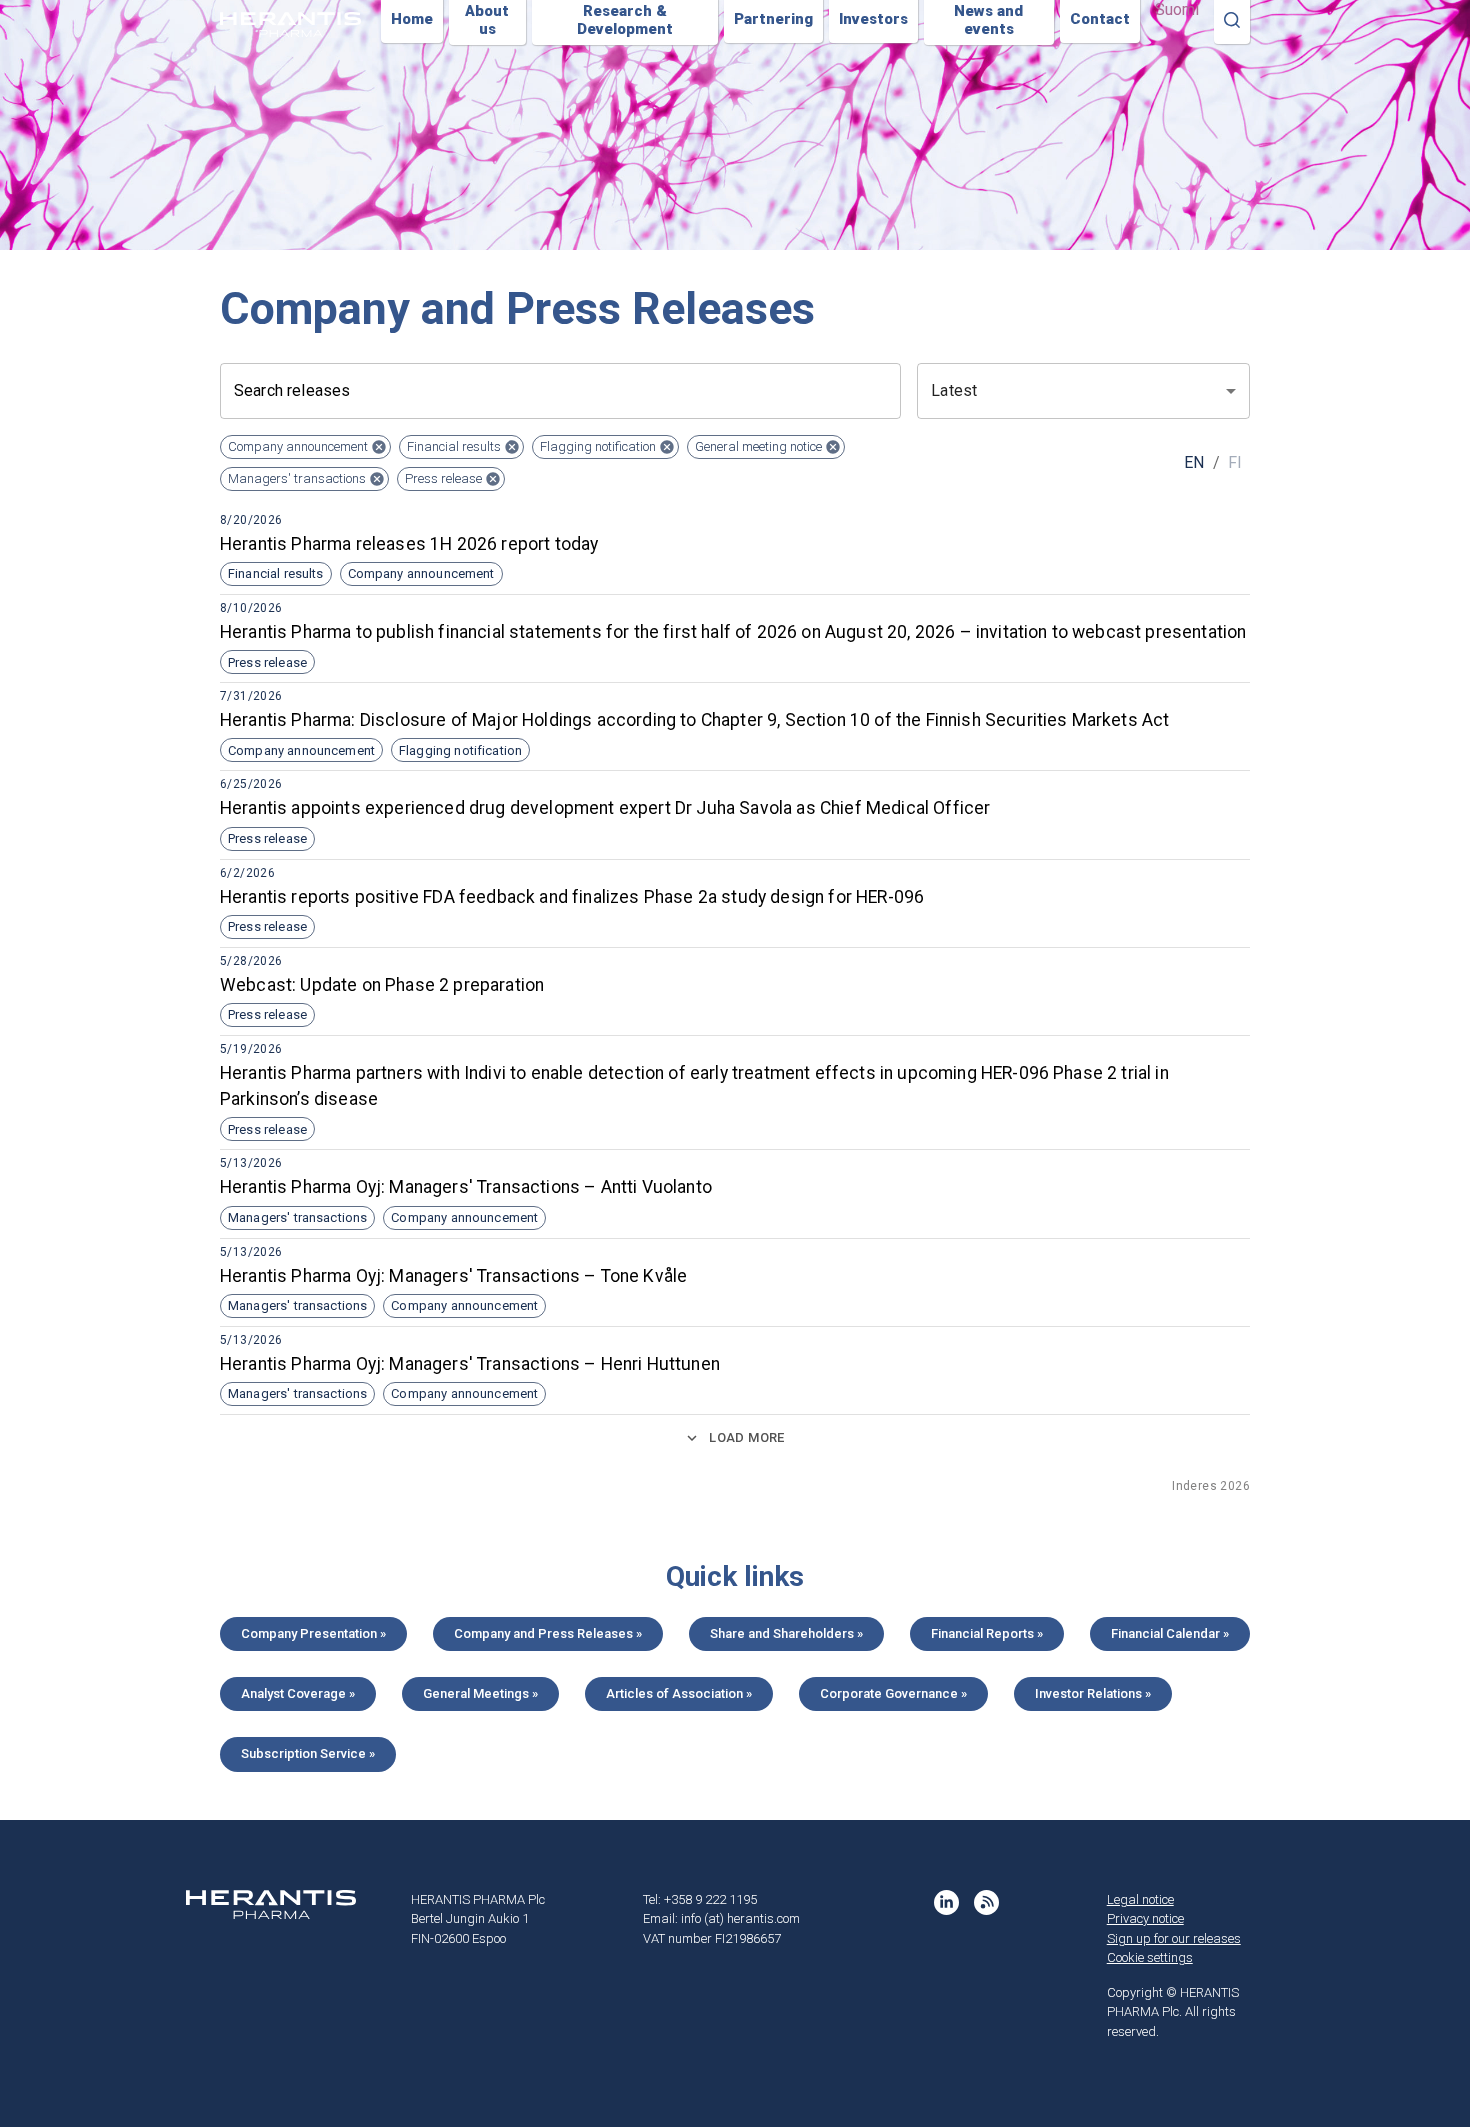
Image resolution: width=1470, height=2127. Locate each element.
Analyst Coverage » (298, 1693)
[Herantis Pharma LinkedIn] (946, 1902)
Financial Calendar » (1170, 1633)
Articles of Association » (679, 1693)
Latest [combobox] (954, 390)
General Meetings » (480, 1693)
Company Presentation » (313, 1633)
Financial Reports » (987, 1633)
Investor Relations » (1093, 1693)
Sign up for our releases (1174, 1938)
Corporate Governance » (893, 1693)
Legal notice (1140, 1899)
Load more (746, 1437)
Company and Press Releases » (548, 1633)
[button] (305, 447)
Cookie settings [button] (1150, 1957)
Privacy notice (1145, 1918)
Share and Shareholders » (786, 1633)
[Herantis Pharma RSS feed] (986, 1902)
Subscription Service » (308, 1753)
